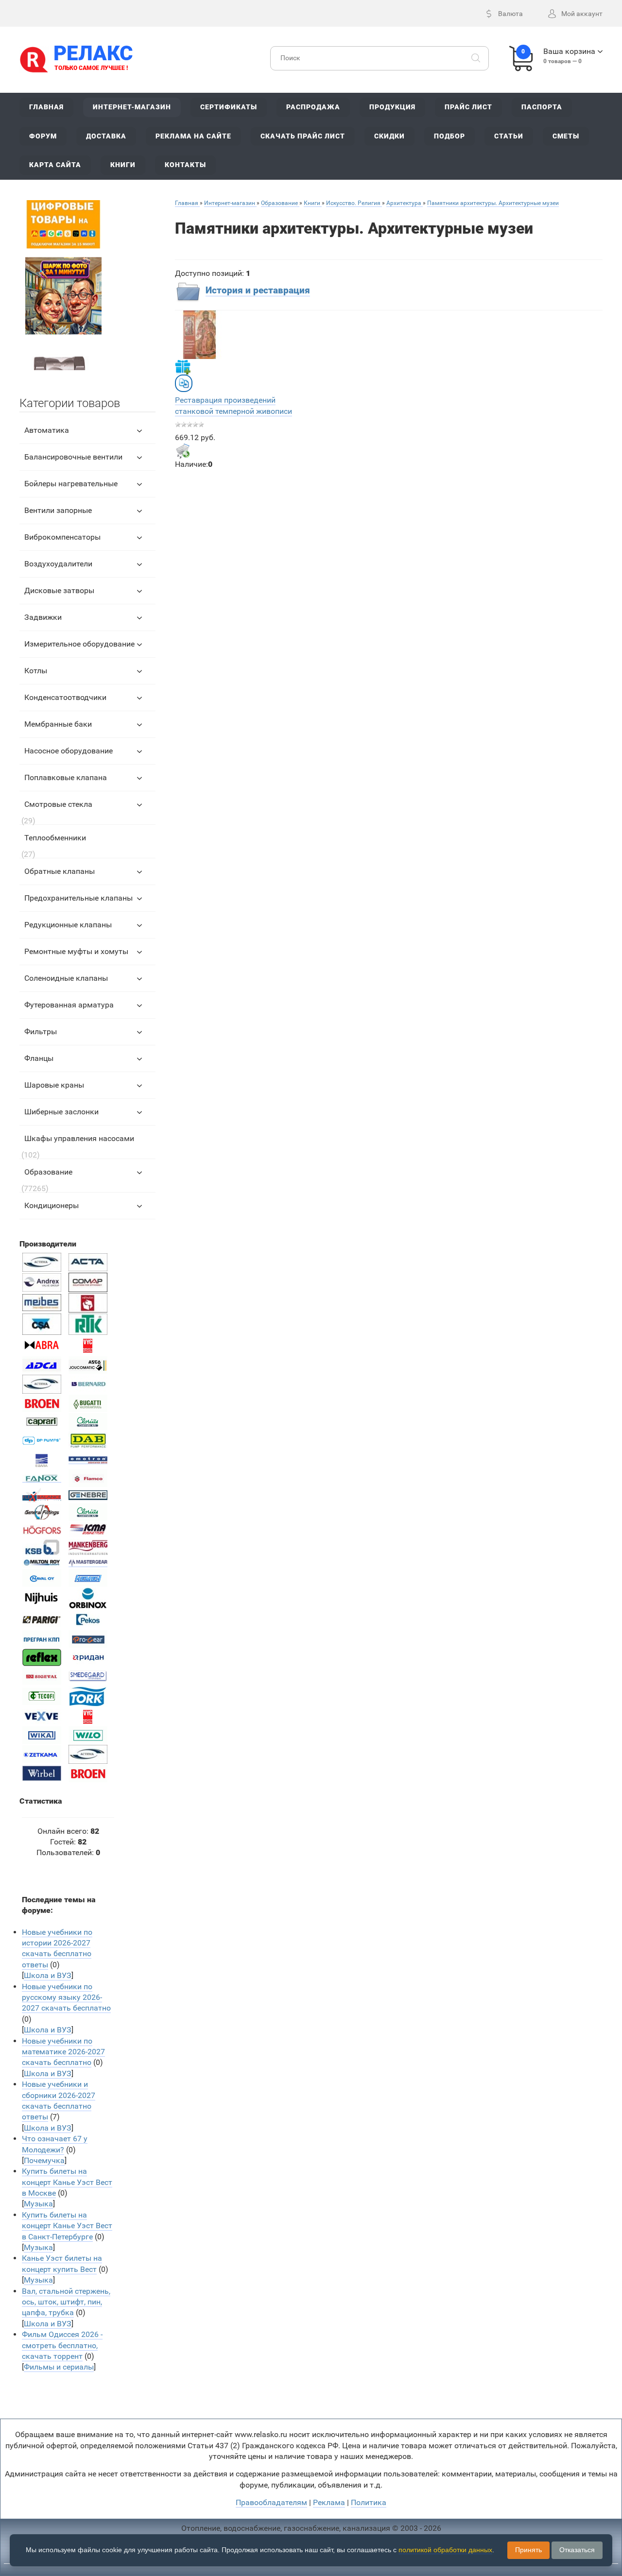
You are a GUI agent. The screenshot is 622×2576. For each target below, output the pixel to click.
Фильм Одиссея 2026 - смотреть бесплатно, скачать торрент (62, 2345)
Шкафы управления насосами (79, 1138)
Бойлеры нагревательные (71, 484)
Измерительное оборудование (79, 644)
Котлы (36, 671)
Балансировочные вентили (73, 457)
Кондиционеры (52, 1205)
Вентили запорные (58, 510)
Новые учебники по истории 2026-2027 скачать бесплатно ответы (57, 1948)
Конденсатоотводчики (65, 697)
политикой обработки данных (445, 2550)
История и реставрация (258, 290)
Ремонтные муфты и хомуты (76, 951)
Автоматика (47, 430)
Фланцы (39, 1058)
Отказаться (577, 2550)
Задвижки (43, 617)
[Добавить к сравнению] (184, 383)
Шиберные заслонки (61, 1112)
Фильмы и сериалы (59, 2367)
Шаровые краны (54, 1085)
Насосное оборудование (69, 751)
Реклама (329, 2502)
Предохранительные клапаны (78, 898)
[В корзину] (183, 451)
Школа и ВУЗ (48, 1975)
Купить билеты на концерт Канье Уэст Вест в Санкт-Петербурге (67, 2226)
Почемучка (44, 2160)
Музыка (38, 2204)
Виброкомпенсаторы (62, 537)
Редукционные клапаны (68, 925)
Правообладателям (271, 2502)
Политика (369, 2502)
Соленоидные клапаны (66, 978)
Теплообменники (55, 838)
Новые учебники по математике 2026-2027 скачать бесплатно (63, 2052)
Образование (48, 1172)
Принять (528, 2550)
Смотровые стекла (58, 804)
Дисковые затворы (59, 590)
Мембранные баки (58, 724)
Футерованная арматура (69, 1005)
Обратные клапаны (60, 871)
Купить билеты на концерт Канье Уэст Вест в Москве (67, 2182)
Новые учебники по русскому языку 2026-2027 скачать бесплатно (66, 1997)
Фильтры (41, 1032)
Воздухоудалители (58, 564)
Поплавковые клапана (66, 777)
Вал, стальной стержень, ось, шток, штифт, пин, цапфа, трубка (66, 2302)
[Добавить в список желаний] (183, 367)
